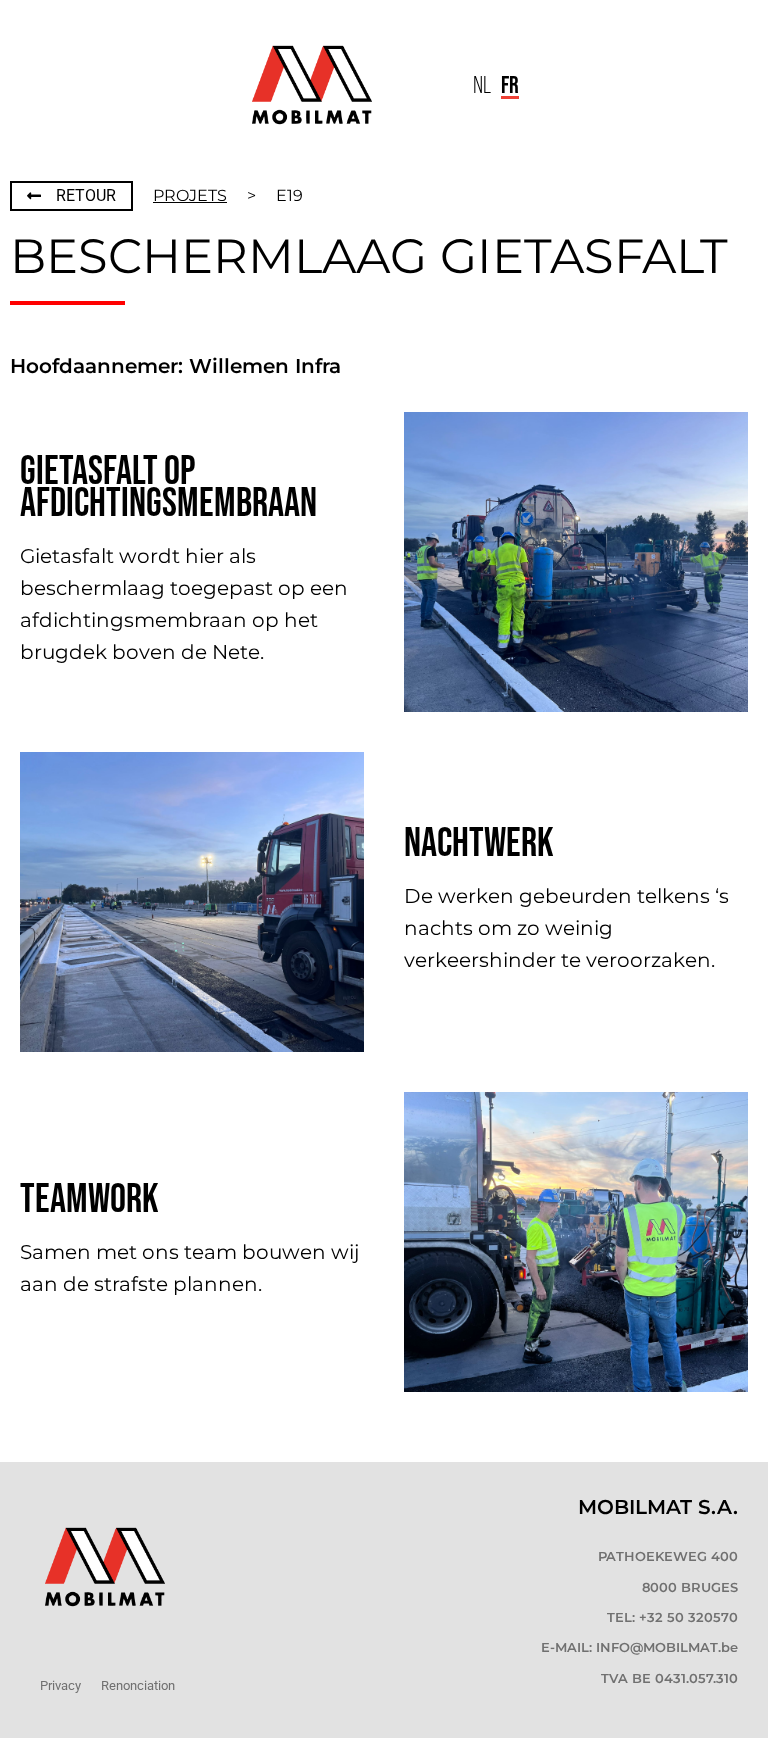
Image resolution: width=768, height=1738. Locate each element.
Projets (190, 195)
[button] (423, 85)
